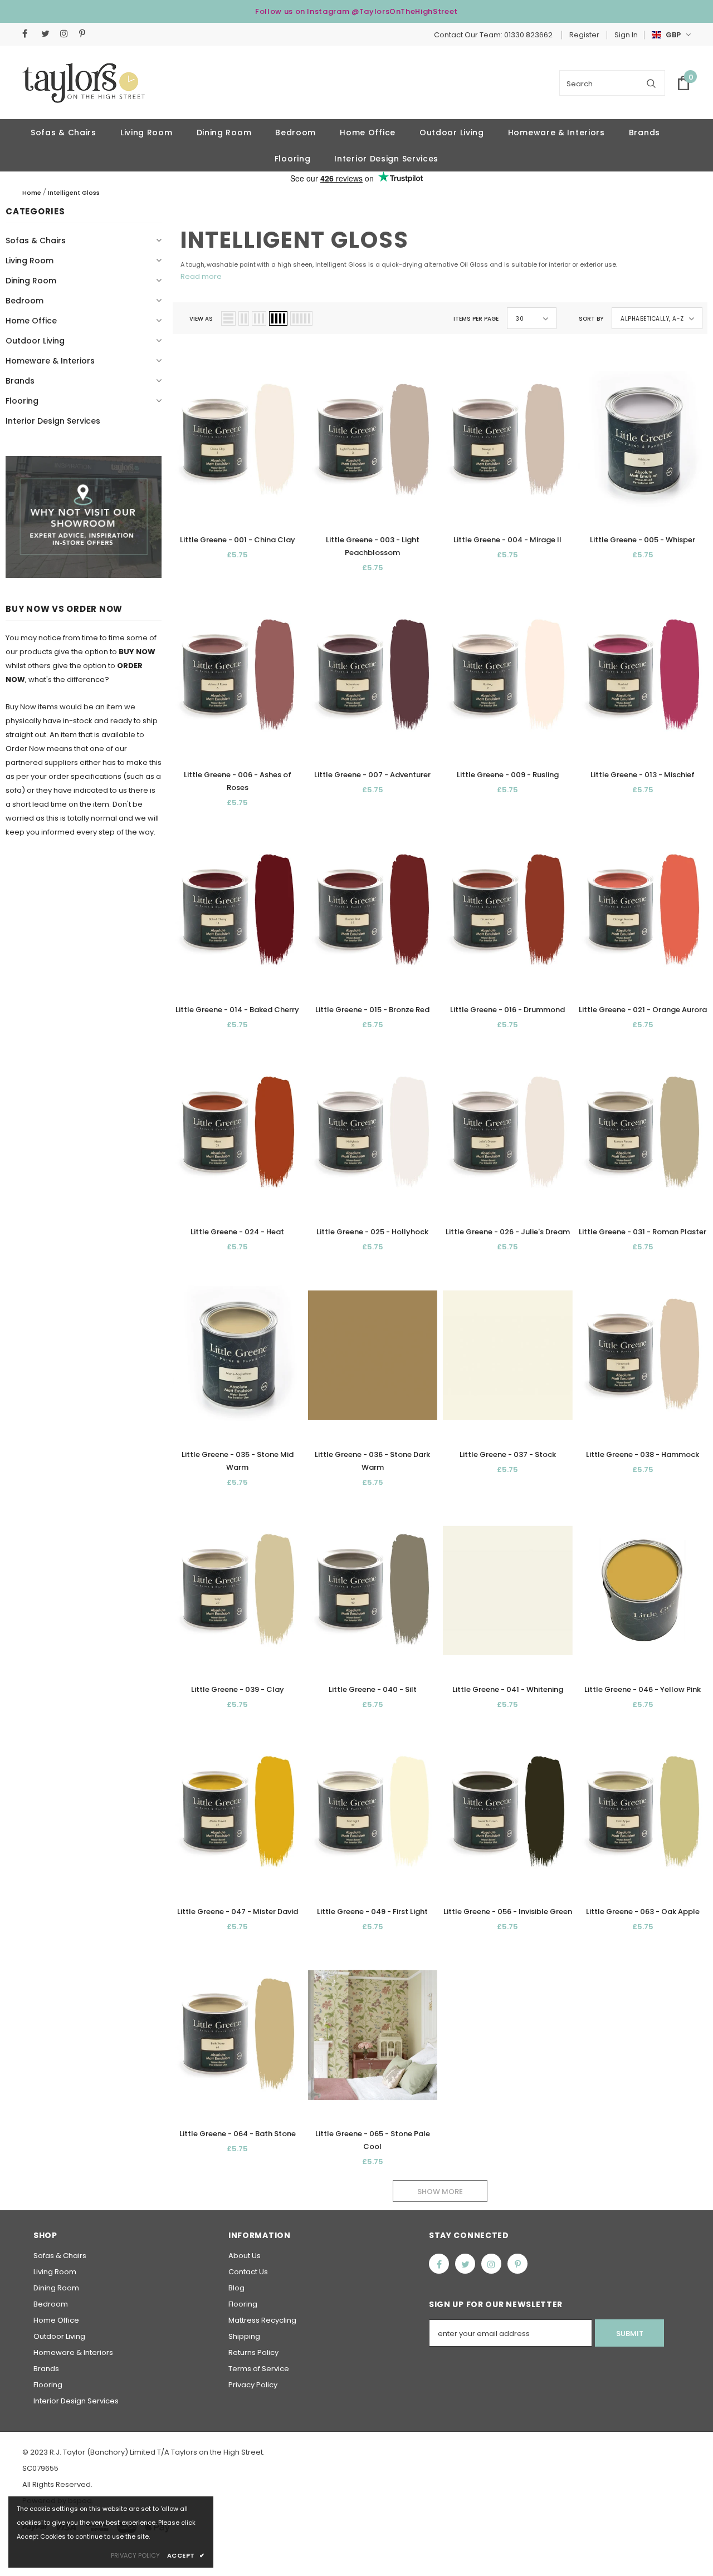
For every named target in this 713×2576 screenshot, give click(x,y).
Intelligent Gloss (74, 193)
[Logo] (84, 83)
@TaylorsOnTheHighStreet (405, 11)
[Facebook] (29, 34)
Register (584, 35)
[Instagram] (67, 34)
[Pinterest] (86, 34)
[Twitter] (48, 34)
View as (201, 319)
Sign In (626, 35)
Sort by (591, 319)
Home (32, 193)
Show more (440, 2192)
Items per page (476, 319)
